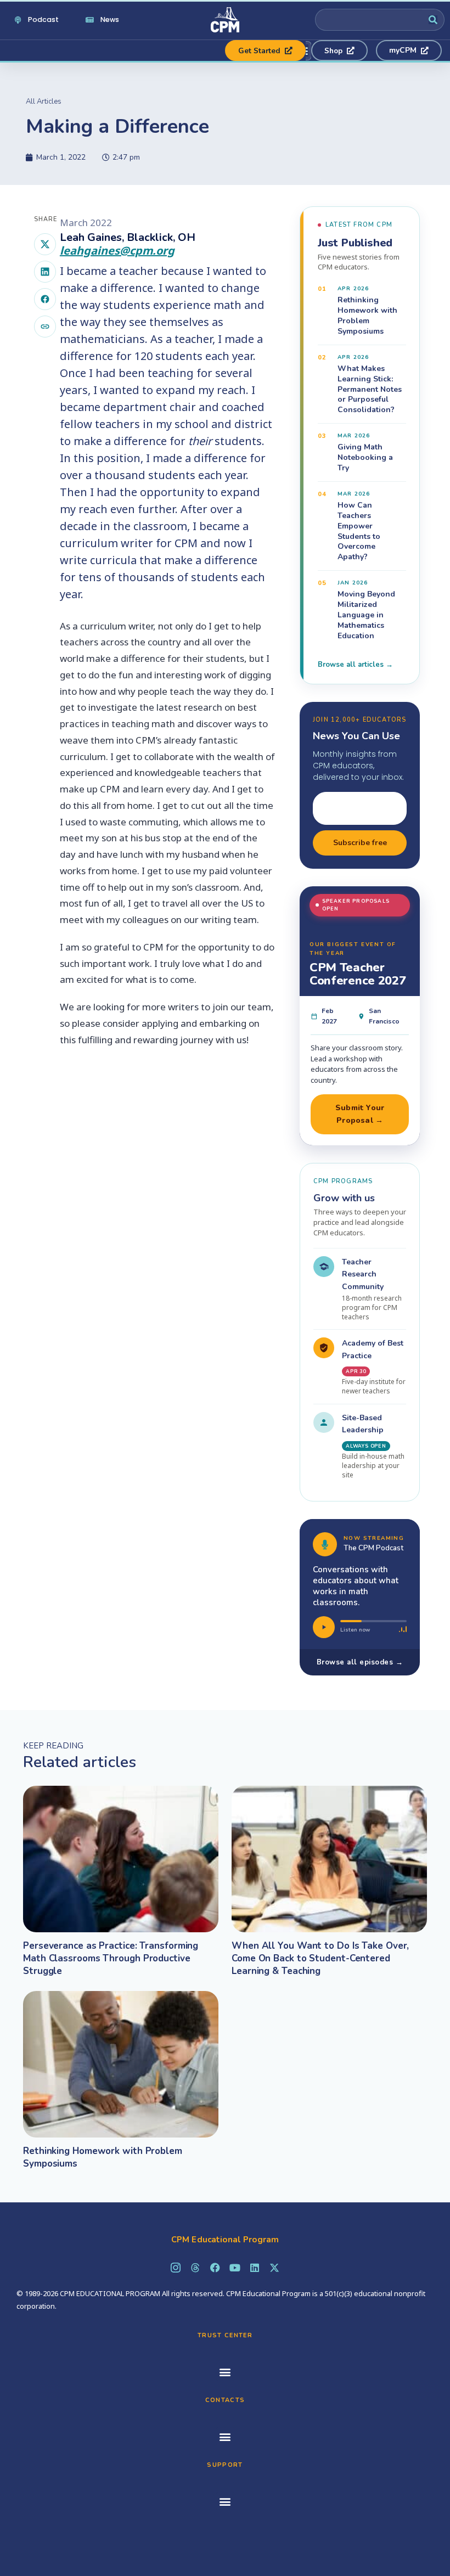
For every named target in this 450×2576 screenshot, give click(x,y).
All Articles (44, 102)
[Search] (433, 20)
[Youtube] (235, 2268)
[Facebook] (215, 2268)
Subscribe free (360, 843)
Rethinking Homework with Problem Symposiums (103, 2157)
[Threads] (195, 2268)
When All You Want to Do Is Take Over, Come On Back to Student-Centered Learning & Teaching (320, 1958)
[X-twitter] (274, 2268)
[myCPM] (409, 50)
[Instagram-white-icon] (176, 2268)
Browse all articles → (355, 665)
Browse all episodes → (360, 1662)
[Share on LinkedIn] (45, 272)
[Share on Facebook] (45, 299)
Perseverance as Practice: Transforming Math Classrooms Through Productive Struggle (111, 1958)
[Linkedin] (255, 2268)
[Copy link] (45, 327)
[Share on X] (45, 244)
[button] (225, 2372)
